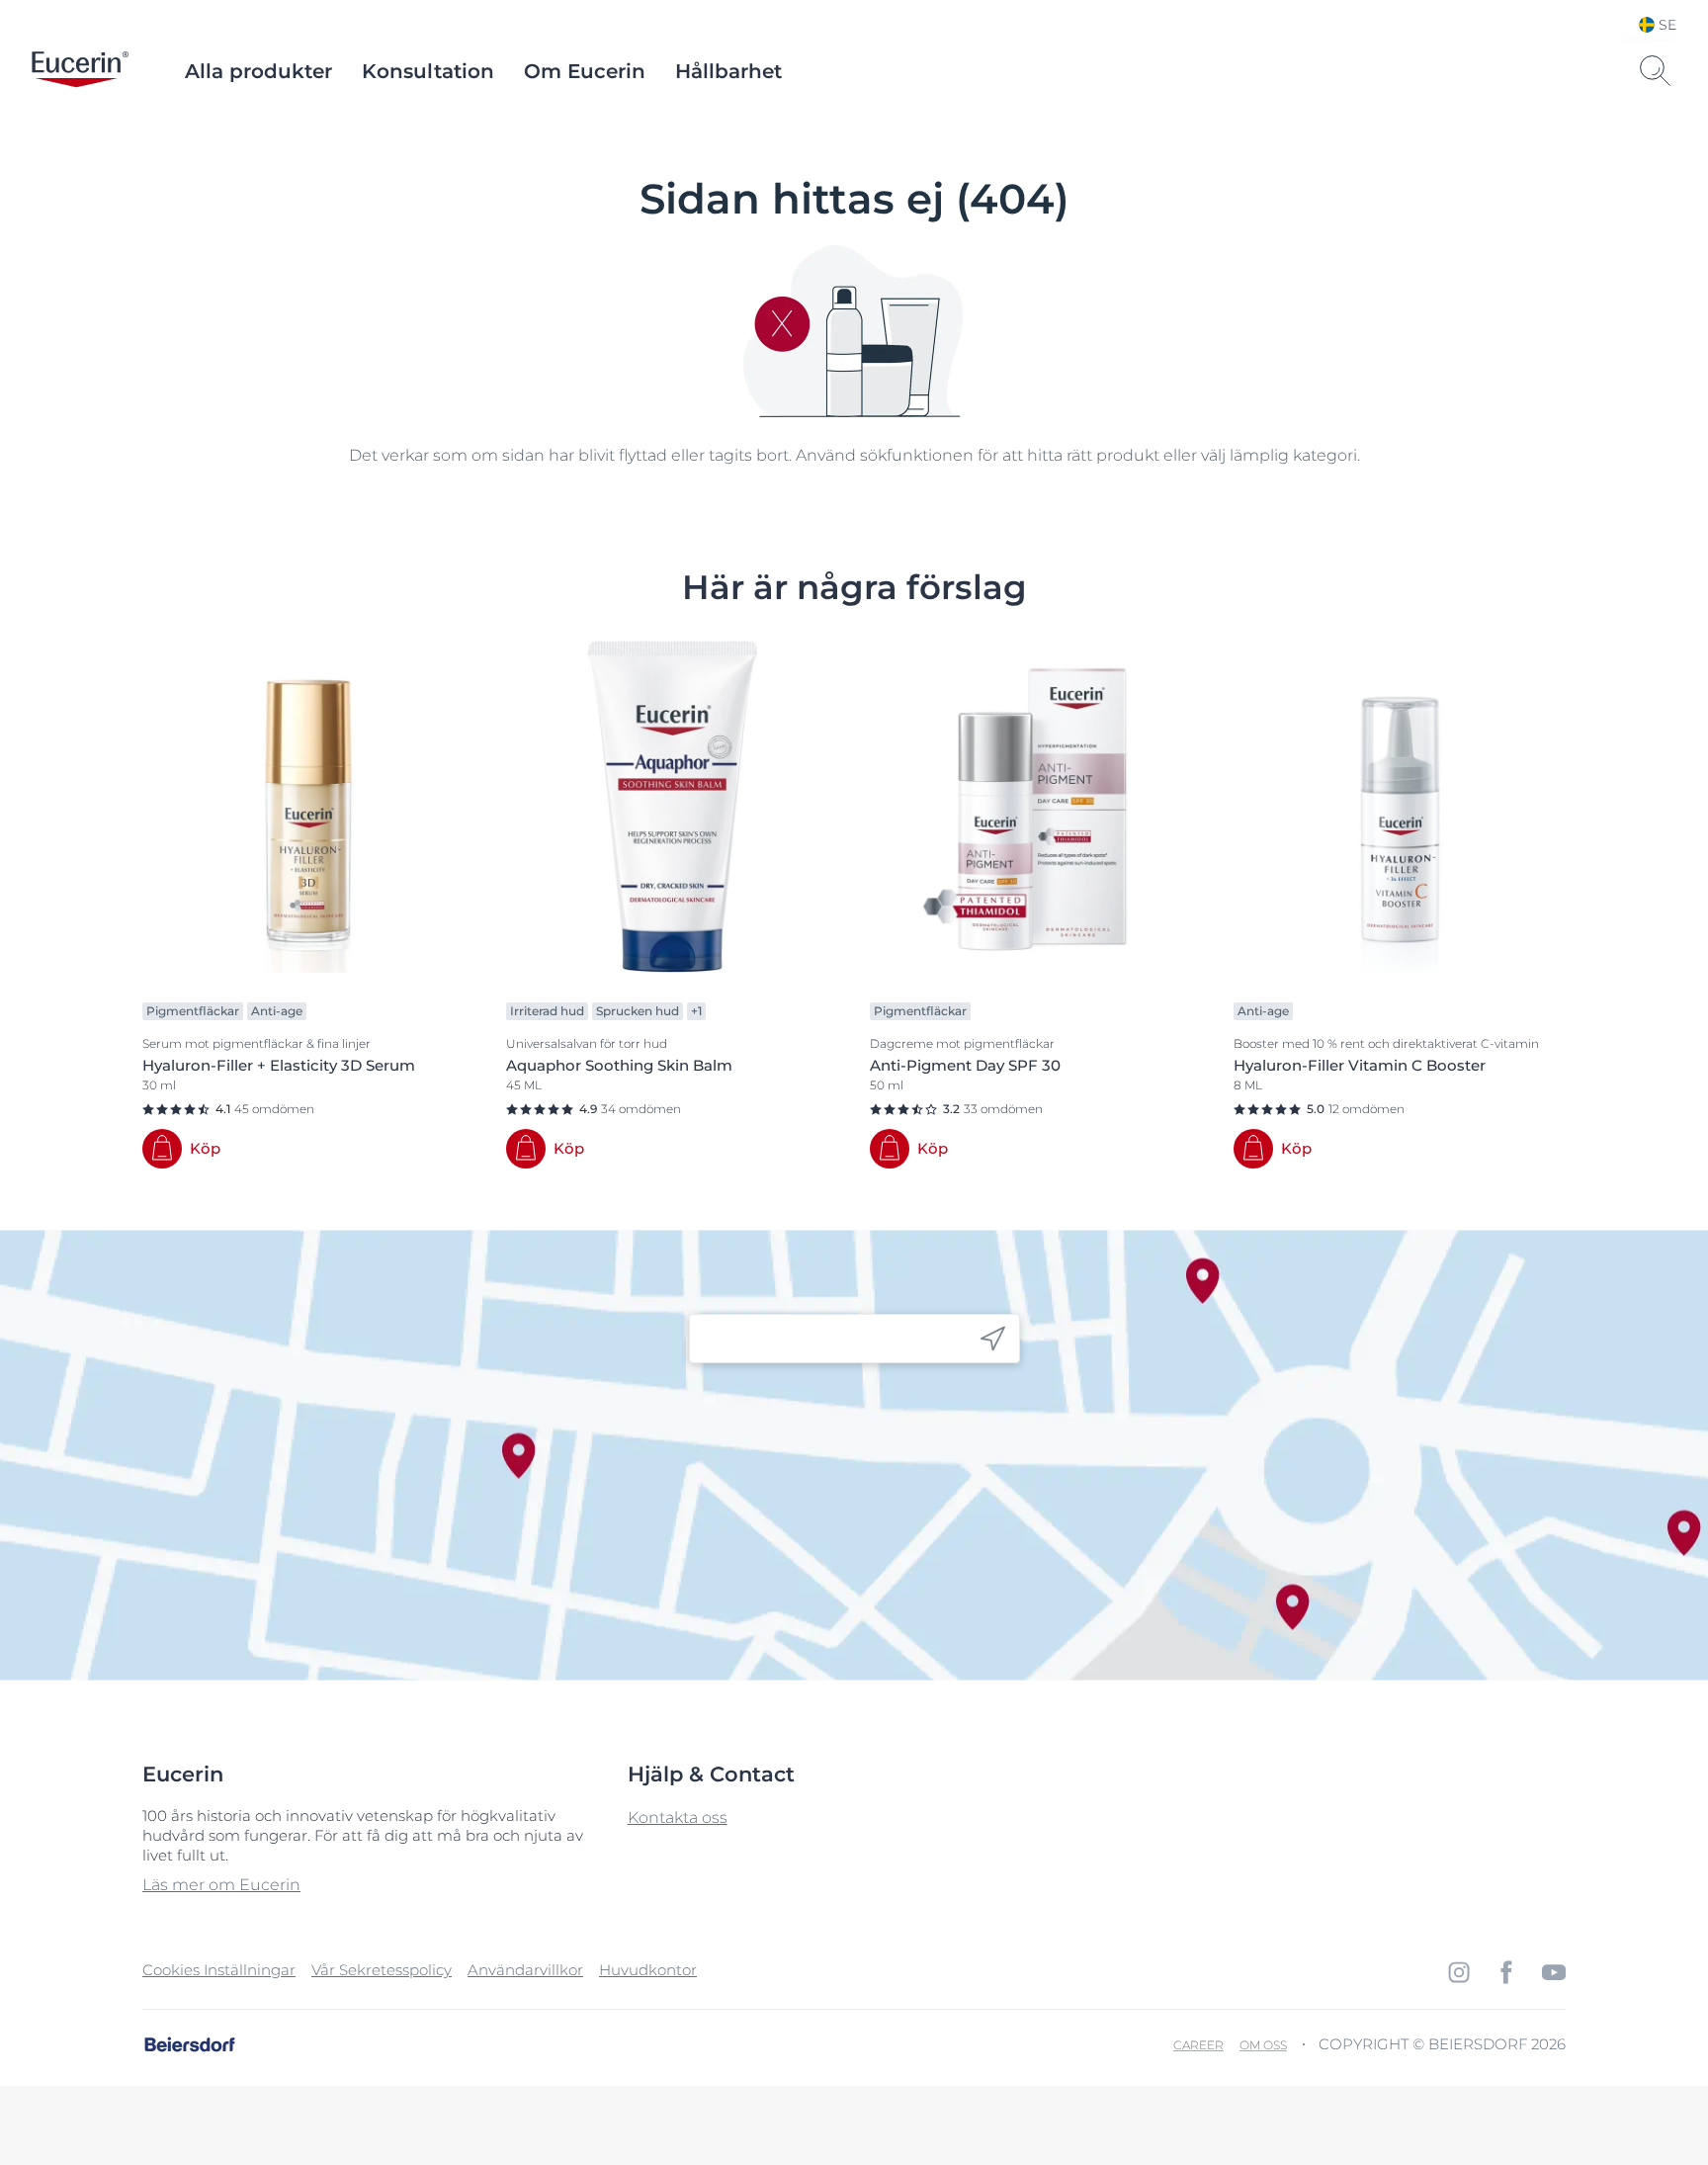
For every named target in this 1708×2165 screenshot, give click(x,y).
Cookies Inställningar (219, 1970)
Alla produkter (258, 71)
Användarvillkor (525, 1970)
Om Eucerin (585, 71)
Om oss (1263, 2045)
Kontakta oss (678, 1818)
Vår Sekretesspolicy (382, 1970)
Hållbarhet (728, 71)
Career (1198, 2045)
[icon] (993, 1339)
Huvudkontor (648, 1970)
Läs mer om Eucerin (221, 1885)
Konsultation (428, 71)
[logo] (80, 71)
